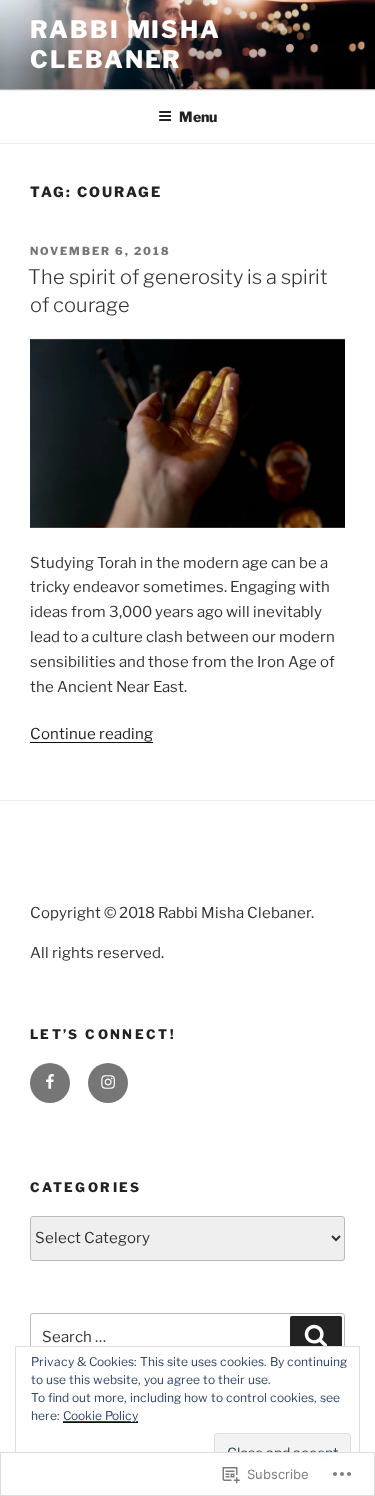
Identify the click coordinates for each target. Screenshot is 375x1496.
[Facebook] (50, 1083)
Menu (198, 116)
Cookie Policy (100, 1415)
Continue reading (91, 734)
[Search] (316, 1337)
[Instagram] (108, 1083)
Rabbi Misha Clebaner (125, 44)
